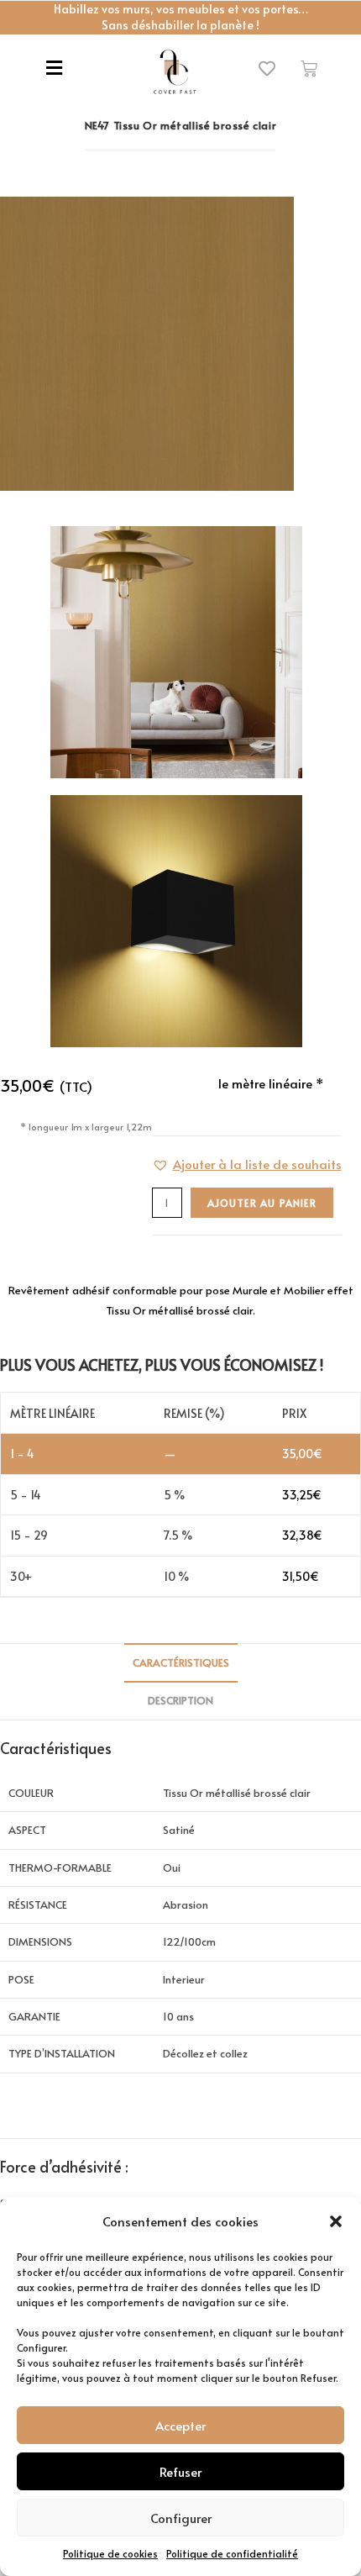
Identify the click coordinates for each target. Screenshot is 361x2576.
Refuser (180, 2471)
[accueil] (175, 72)
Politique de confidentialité (232, 2553)
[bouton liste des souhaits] (268, 69)
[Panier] (309, 68)
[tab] (180, 1663)
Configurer (181, 2518)
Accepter (180, 2425)
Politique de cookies (110, 2553)
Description (180, 1700)
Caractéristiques (181, 1662)
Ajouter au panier (262, 1203)
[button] (336, 2221)
